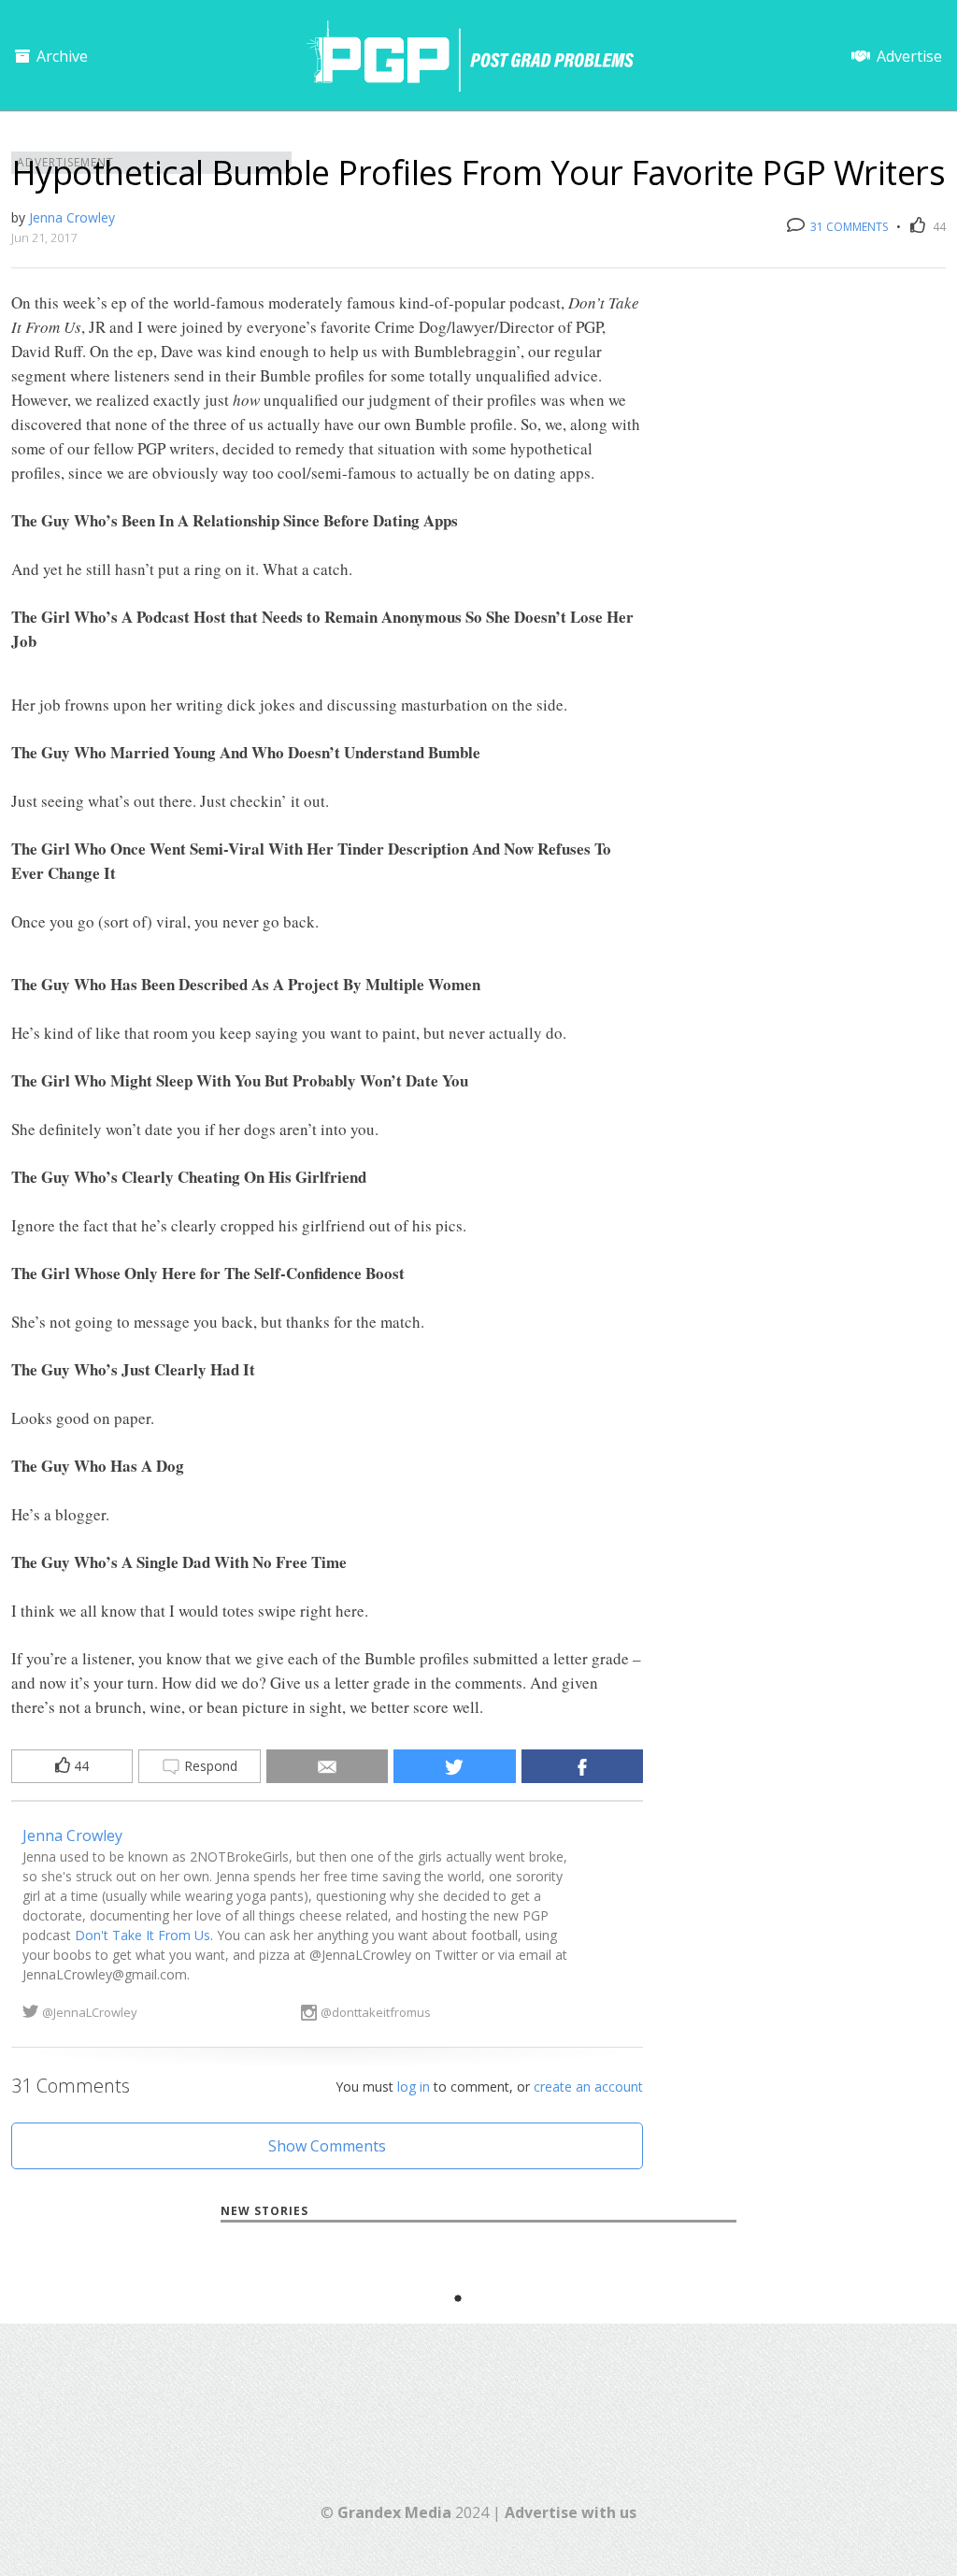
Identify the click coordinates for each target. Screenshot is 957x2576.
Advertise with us (571, 2512)
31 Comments (848, 227)
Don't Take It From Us (143, 1935)
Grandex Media (394, 2512)
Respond (209, 1766)
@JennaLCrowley (90, 2012)
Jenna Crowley (72, 217)
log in (414, 2087)
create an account (588, 2087)
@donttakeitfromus (376, 2012)
